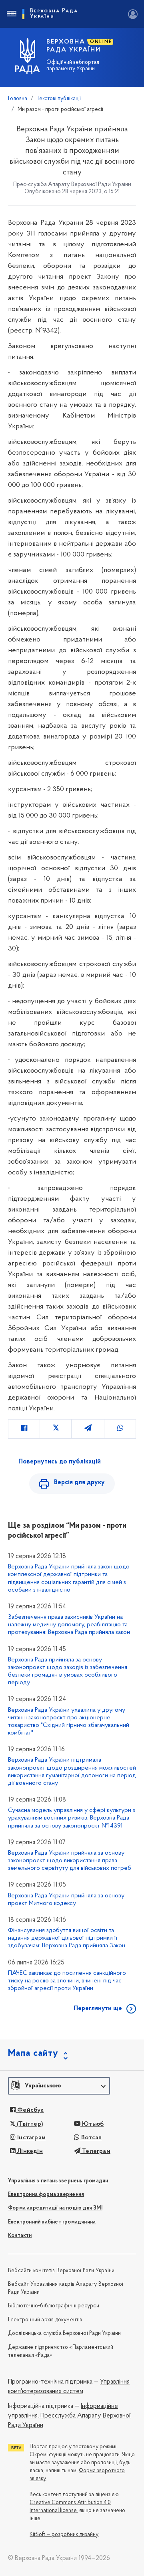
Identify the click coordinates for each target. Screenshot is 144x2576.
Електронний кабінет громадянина (52, 2222)
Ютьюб (92, 2124)
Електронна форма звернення (46, 2195)
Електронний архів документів (45, 2320)
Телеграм (95, 2151)
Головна (18, 99)
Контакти (20, 2236)
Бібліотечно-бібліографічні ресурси (54, 2306)
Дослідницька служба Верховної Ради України (64, 2333)
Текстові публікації (59, 99)
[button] (59, 2086)
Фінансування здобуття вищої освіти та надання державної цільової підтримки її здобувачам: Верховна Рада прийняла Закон (67, 1938)
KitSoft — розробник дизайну (64, 2535)
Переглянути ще (98, 2008)
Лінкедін (29, 2151)
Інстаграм (31, 2138)
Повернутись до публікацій (60, 1462)
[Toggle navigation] (11, 14)
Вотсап (91, 2138)
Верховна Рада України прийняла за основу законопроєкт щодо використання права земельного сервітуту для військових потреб (70, 1861)
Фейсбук (30, 2110)
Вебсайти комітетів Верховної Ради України (61, 2271)
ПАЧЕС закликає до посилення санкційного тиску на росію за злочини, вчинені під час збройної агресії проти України (67, 1981)
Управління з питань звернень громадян (58, 2181)
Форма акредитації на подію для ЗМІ (55, 2208)
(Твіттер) (29, 2124)
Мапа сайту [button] (33, 2053)
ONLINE (101, 42)
